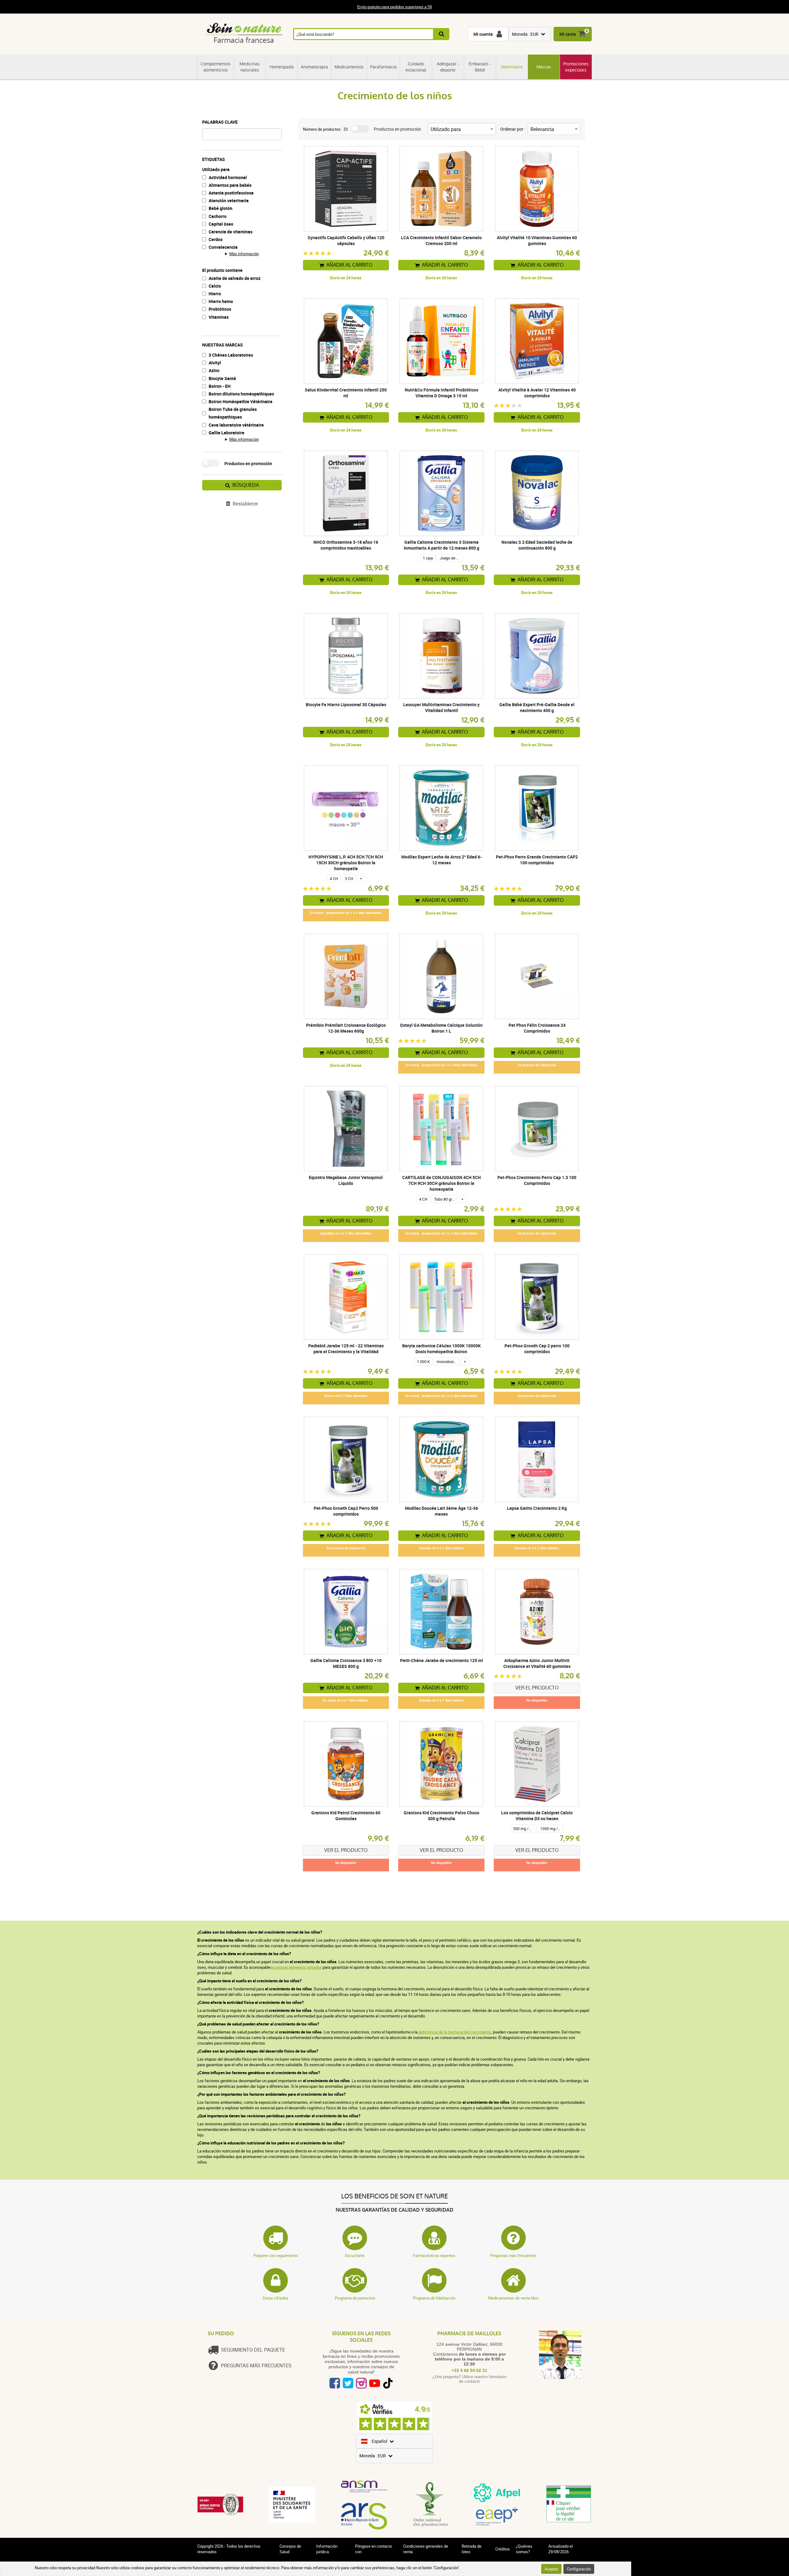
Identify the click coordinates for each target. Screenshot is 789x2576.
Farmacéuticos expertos (434, 2255)
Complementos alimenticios (216, 67)
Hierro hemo (221, 301)
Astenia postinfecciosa (231, 193)
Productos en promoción (248, 463)
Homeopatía (282, 67)
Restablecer (245, 504)
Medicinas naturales (250, 67)
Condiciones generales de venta (426, 2549)
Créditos (503, 2549)
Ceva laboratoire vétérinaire (236, 425)
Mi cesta (568, 34)
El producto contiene (222, 270)
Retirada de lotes (472, 2549)
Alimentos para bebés (230, 185)
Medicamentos (349, 67)
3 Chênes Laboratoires (231, 355)
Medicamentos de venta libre (513, 2298)
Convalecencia (223, 247)
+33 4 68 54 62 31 (469, 2370)
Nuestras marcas (223, 345)
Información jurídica (327, 2549)
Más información (244, 254)
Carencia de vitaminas (231, 232)
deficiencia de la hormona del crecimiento (454, 2032)
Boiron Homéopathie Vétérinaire (241, 401)
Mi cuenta (483, 34)
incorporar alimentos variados (296, 1967)
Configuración (579, 2569)
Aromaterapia (314, 67)
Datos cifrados (276, 2298)
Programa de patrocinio (355, 2298)
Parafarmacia (383, 67)
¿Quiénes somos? (524, 2549)
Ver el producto (537, 1688)
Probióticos (220, 309)
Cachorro (218, 216)
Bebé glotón (221, 208)
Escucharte (355, 2255)
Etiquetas (214, 159)
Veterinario (512, 67)
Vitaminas (219, 317)
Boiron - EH (220, 386)
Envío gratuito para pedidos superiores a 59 (394, 7)
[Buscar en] (442, 34)
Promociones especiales (576, 67)
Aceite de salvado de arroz (235, 278)
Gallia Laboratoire (227, 433)
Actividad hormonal (228, 177)
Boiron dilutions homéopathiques (241, 394)
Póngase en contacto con (374, 2549)
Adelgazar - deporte (448, 67)
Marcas (544, 67)
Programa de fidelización (434, 2298)
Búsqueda (246, 485)
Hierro (215, 294)
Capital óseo (221, 224)
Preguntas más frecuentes (513, 2255)
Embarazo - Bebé (480, 67)
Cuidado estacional (416, 67)
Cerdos (216, 239)
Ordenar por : (513, 129)
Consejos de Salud (290, 2549)
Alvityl (215, 363)
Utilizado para (216, 169)
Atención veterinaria (229, 201)
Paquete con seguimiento (276, 2255)
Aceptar (551, 2569)
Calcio (215, 286)
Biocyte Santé (222, 378)
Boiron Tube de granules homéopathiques (233, 413)
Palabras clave (220, 122)
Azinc (214, 370)
